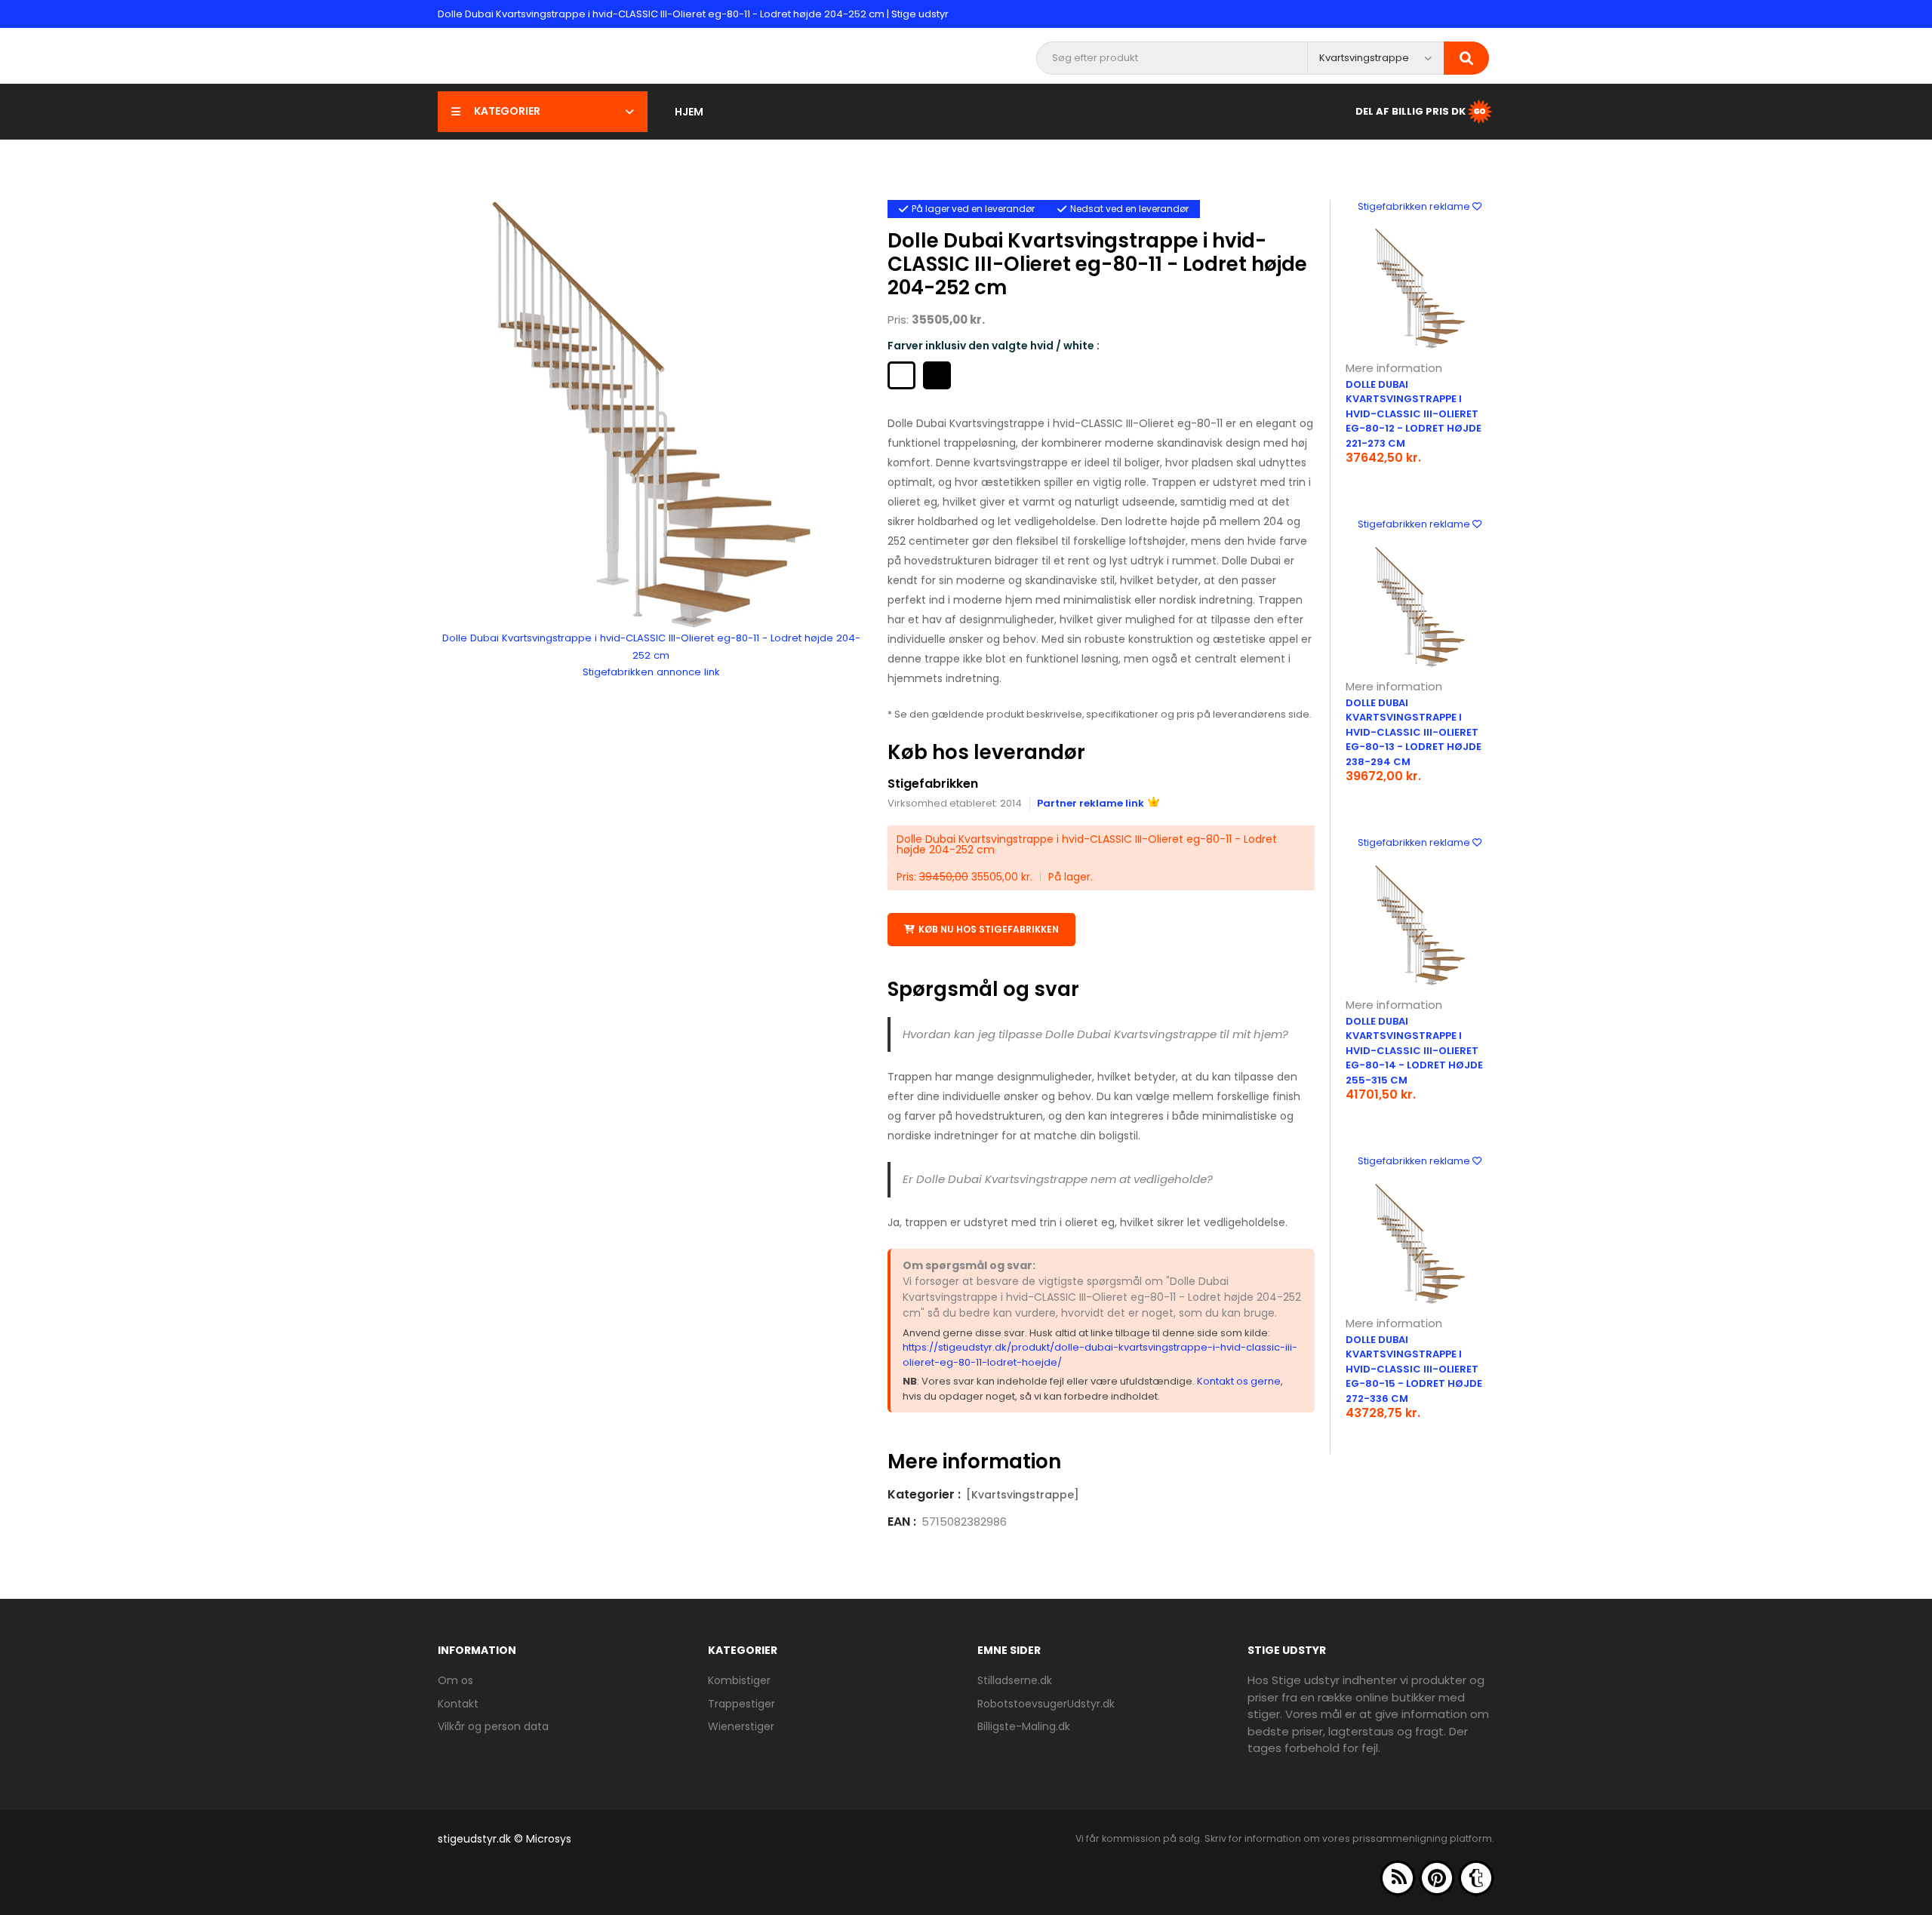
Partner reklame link (1091, 803)
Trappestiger (741, 1704)
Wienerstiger (741, 1726)
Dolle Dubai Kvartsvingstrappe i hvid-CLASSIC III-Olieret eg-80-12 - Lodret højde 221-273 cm (1414, 414)
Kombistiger (739, 1680)
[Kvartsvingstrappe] (1023, 1495)
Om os (455, 1680)
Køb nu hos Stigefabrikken (989, 929)
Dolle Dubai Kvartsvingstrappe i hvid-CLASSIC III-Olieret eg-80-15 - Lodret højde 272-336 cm (1414, 1369)
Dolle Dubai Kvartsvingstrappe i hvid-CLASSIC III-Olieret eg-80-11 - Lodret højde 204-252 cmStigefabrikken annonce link (651, 655)
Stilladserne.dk (1015, 1680)
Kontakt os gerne (1239, 1381)
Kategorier (507, 111)
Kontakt (458, 1704)
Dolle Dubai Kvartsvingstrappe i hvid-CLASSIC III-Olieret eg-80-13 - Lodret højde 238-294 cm (1414, 732)
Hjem (689, 112)
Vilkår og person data (493, 1726)
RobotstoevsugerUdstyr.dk (1046, 1704)
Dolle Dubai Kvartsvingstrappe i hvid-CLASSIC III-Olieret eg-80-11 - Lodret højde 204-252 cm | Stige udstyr (693, 14)
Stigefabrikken (933, 784)
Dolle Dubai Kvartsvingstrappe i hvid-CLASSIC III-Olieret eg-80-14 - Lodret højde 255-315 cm (1414, 1051)
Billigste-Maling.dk (1024, 1726)
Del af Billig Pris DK (1411, 111)
